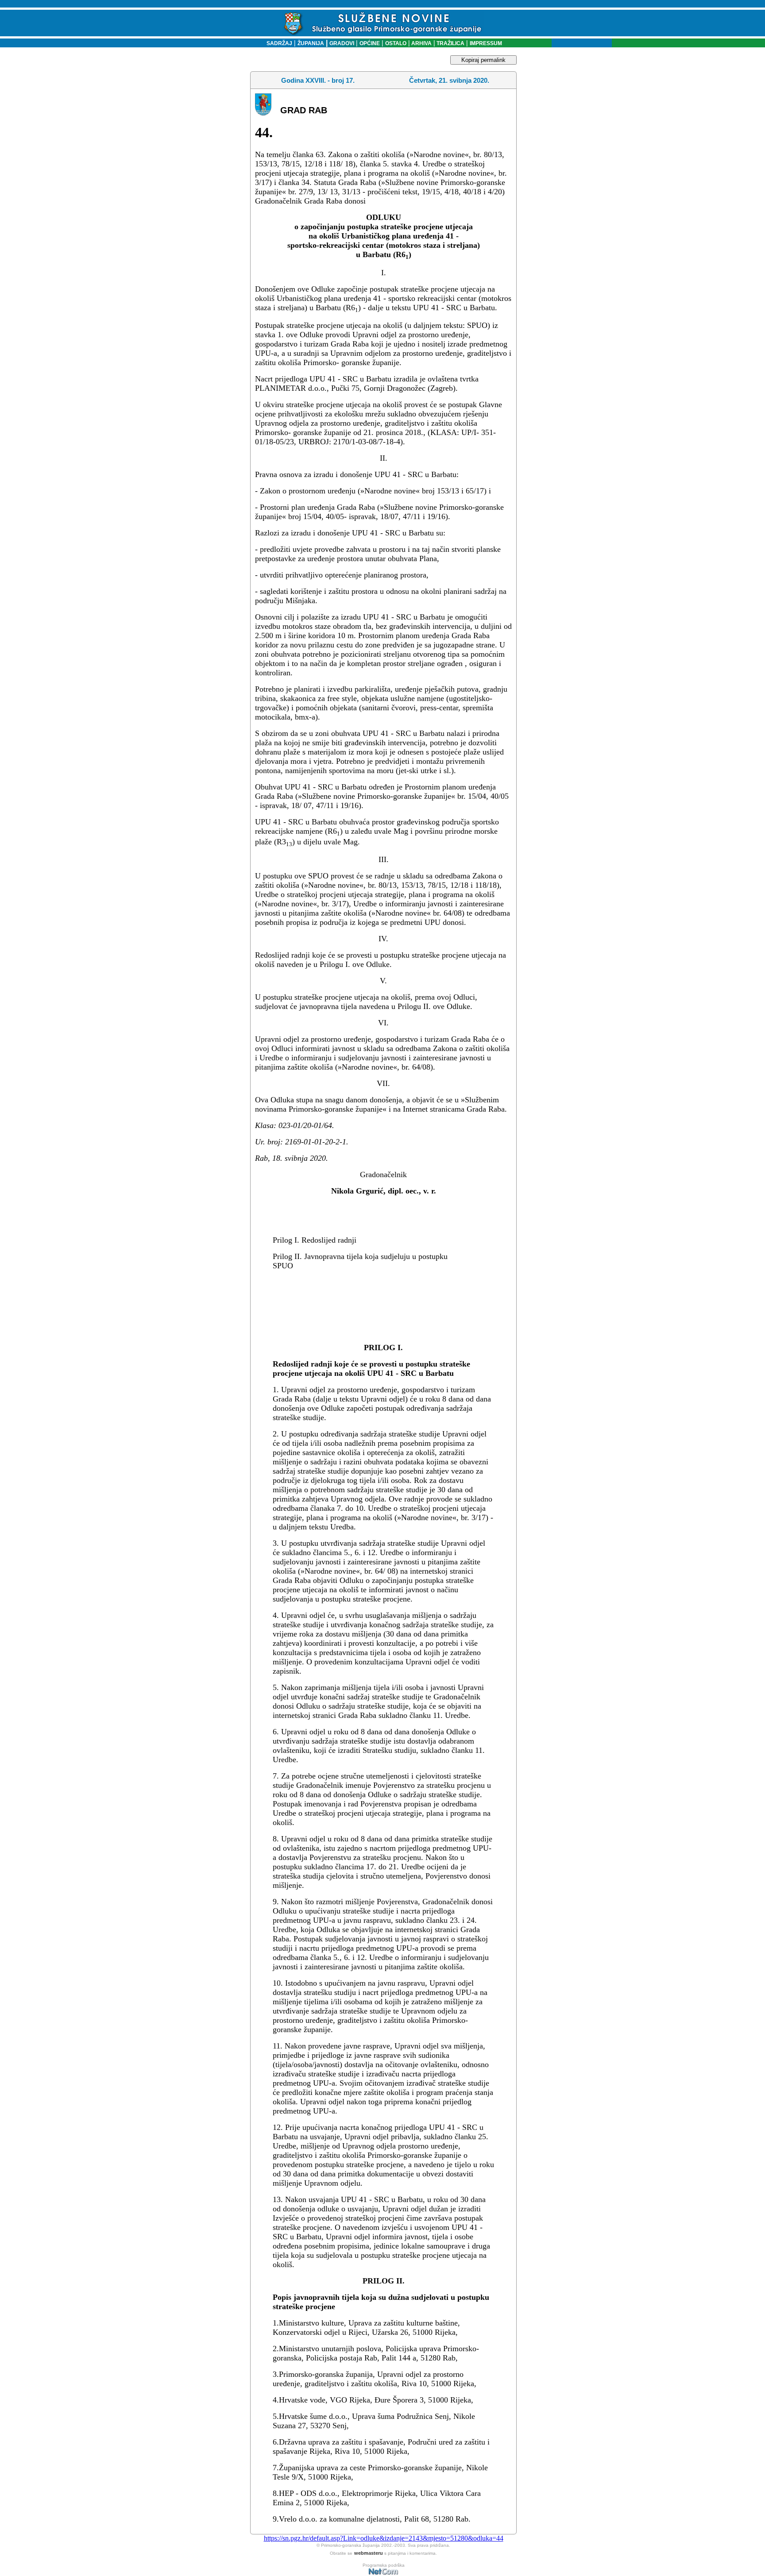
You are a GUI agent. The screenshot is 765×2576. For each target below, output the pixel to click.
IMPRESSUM (486, 43)
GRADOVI (342, 43)
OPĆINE (370, 43)
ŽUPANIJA (311, 43)
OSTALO (396, 43)
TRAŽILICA (450, 43)
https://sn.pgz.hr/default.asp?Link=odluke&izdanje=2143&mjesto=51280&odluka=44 (384, 2538)
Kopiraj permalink (483, 60)
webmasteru (369, 2553)
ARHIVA (421, 43)
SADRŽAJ (277, 43)
